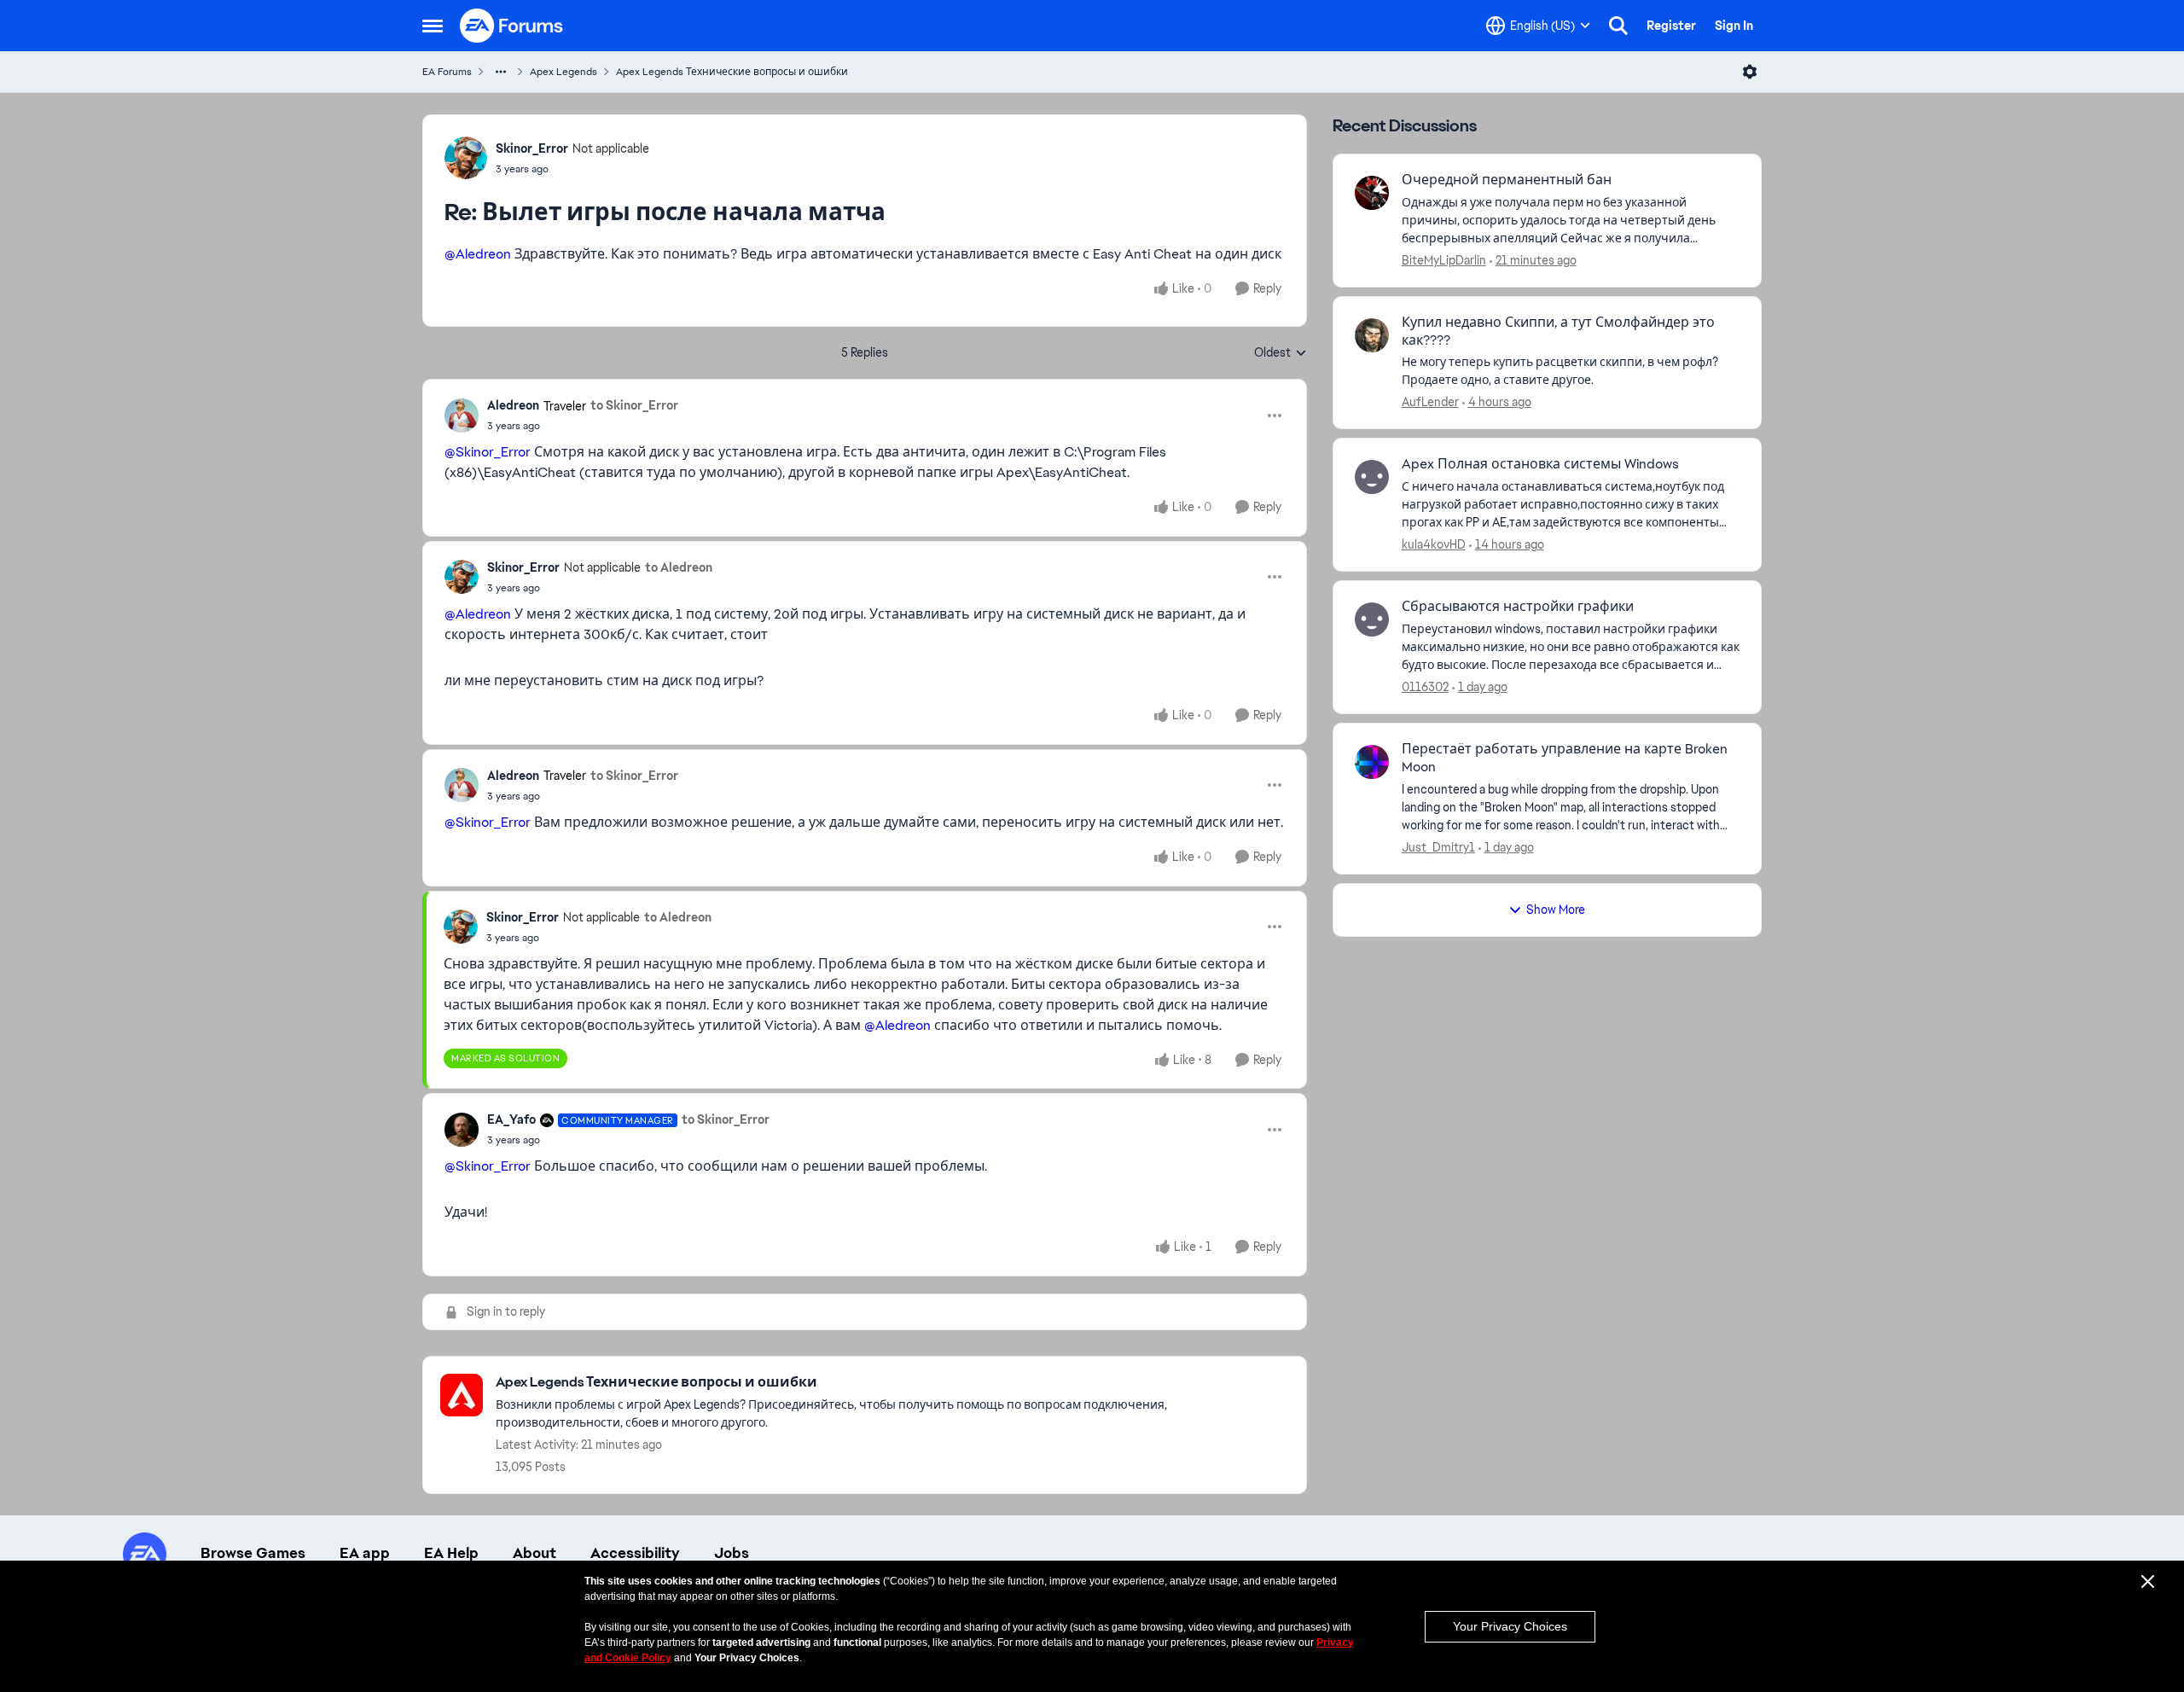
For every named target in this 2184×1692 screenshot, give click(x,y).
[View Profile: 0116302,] (1372, 619)
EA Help (451, 1553)
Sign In (1734, 26)
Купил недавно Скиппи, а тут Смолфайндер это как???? (1558, 331)
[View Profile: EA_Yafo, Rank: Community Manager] (462, 1130)
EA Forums (447, 72)
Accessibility (635, 1553)
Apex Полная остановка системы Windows (1540, 464)
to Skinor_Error (634, 405)
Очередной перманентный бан (1507, 180)
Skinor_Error (532, 148)
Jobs (732, 1553)
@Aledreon (478, 254)
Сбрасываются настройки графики (1518, 607)
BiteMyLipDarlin (1444, 260)
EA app (365, 1553)
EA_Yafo (511, 1119)
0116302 (1425, 687)
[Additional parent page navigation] (501, 72)
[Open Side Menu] (433, 26)
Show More (1556, 910)
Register (1671, 26)
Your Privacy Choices (1510, 1626)
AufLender (1430, 402)
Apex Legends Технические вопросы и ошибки (732, 72)
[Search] (1618, 26)
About (534, 1553)
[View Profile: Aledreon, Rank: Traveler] (462, 416)
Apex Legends (563, 72)
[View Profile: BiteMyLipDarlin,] (1372, 193)
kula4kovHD (1434, 544)
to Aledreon (679, 567)
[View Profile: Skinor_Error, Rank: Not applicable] (466, 158)
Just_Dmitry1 (1438, 847)
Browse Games (253, 1553)
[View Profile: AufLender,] (1372, 335)
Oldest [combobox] (1281, 353)
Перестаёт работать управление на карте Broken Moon (1565, 758)
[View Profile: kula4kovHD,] (1372, 477)
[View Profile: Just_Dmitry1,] (1372, 762)
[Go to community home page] (512, 26)
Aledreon (513, 405)
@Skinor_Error (488, 452)
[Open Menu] (1750, 72)
